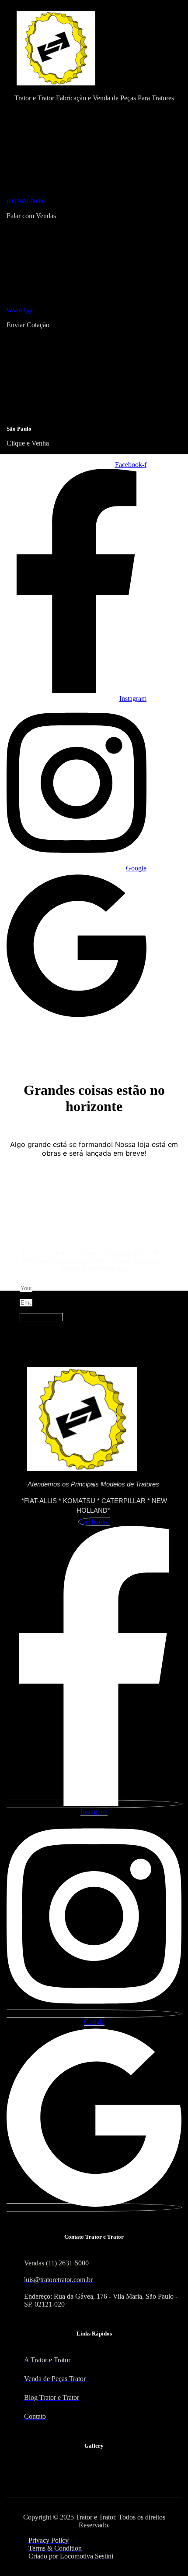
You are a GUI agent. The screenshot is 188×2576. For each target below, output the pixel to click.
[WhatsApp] (42, 292)
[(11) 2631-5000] (41, 182)
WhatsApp (19, 310)
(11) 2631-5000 (25, 201)
